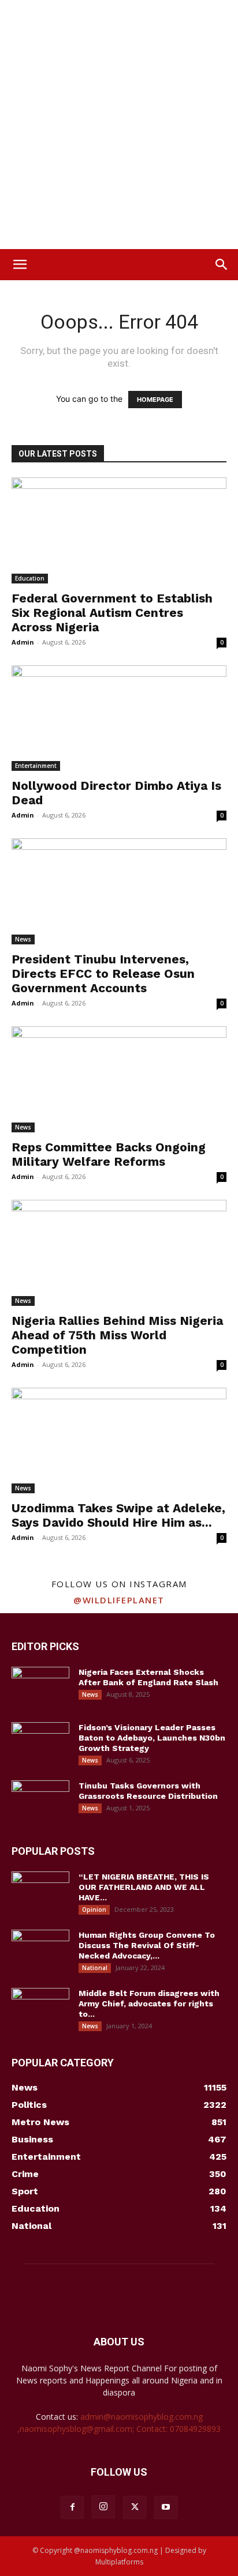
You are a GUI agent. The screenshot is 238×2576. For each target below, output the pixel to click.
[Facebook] (72, 2507)
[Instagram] (103, 2507)
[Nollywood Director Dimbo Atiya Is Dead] (119, 718)
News (23, 939)
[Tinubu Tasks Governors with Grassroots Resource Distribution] (40, 1801)
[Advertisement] (119, 125)
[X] (135, 2507)
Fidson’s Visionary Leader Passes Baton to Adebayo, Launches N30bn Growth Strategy (152, 1738)
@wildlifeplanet (119, 1600)
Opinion (94, 1910)
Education (30, 578)
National (95, 1968)
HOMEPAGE (155, 400)
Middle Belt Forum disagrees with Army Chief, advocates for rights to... (149, 2003)
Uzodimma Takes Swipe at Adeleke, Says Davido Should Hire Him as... (118, 1515)
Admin (23, 642)
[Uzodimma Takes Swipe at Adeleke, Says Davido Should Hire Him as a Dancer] (119, 1441)
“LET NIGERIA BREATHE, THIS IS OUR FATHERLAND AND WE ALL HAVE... (144, 1887)
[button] (20, 265)
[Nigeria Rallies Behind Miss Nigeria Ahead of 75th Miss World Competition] (119, 1253)
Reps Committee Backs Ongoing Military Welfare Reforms (109, 1154)
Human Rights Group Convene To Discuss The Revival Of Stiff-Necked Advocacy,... (147, 1945)
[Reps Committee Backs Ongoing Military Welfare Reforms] (119, 1079)
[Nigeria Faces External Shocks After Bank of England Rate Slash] (40, 1687)
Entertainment (36, 766)
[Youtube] (166, 2507)
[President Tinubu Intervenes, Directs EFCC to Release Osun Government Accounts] (119, 891)
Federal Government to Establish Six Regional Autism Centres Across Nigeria (112, 613)
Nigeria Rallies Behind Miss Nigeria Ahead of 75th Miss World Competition (117, 1335)
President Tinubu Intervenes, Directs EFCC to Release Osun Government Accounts (103, 973)
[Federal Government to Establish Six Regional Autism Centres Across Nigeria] (119, 530)
